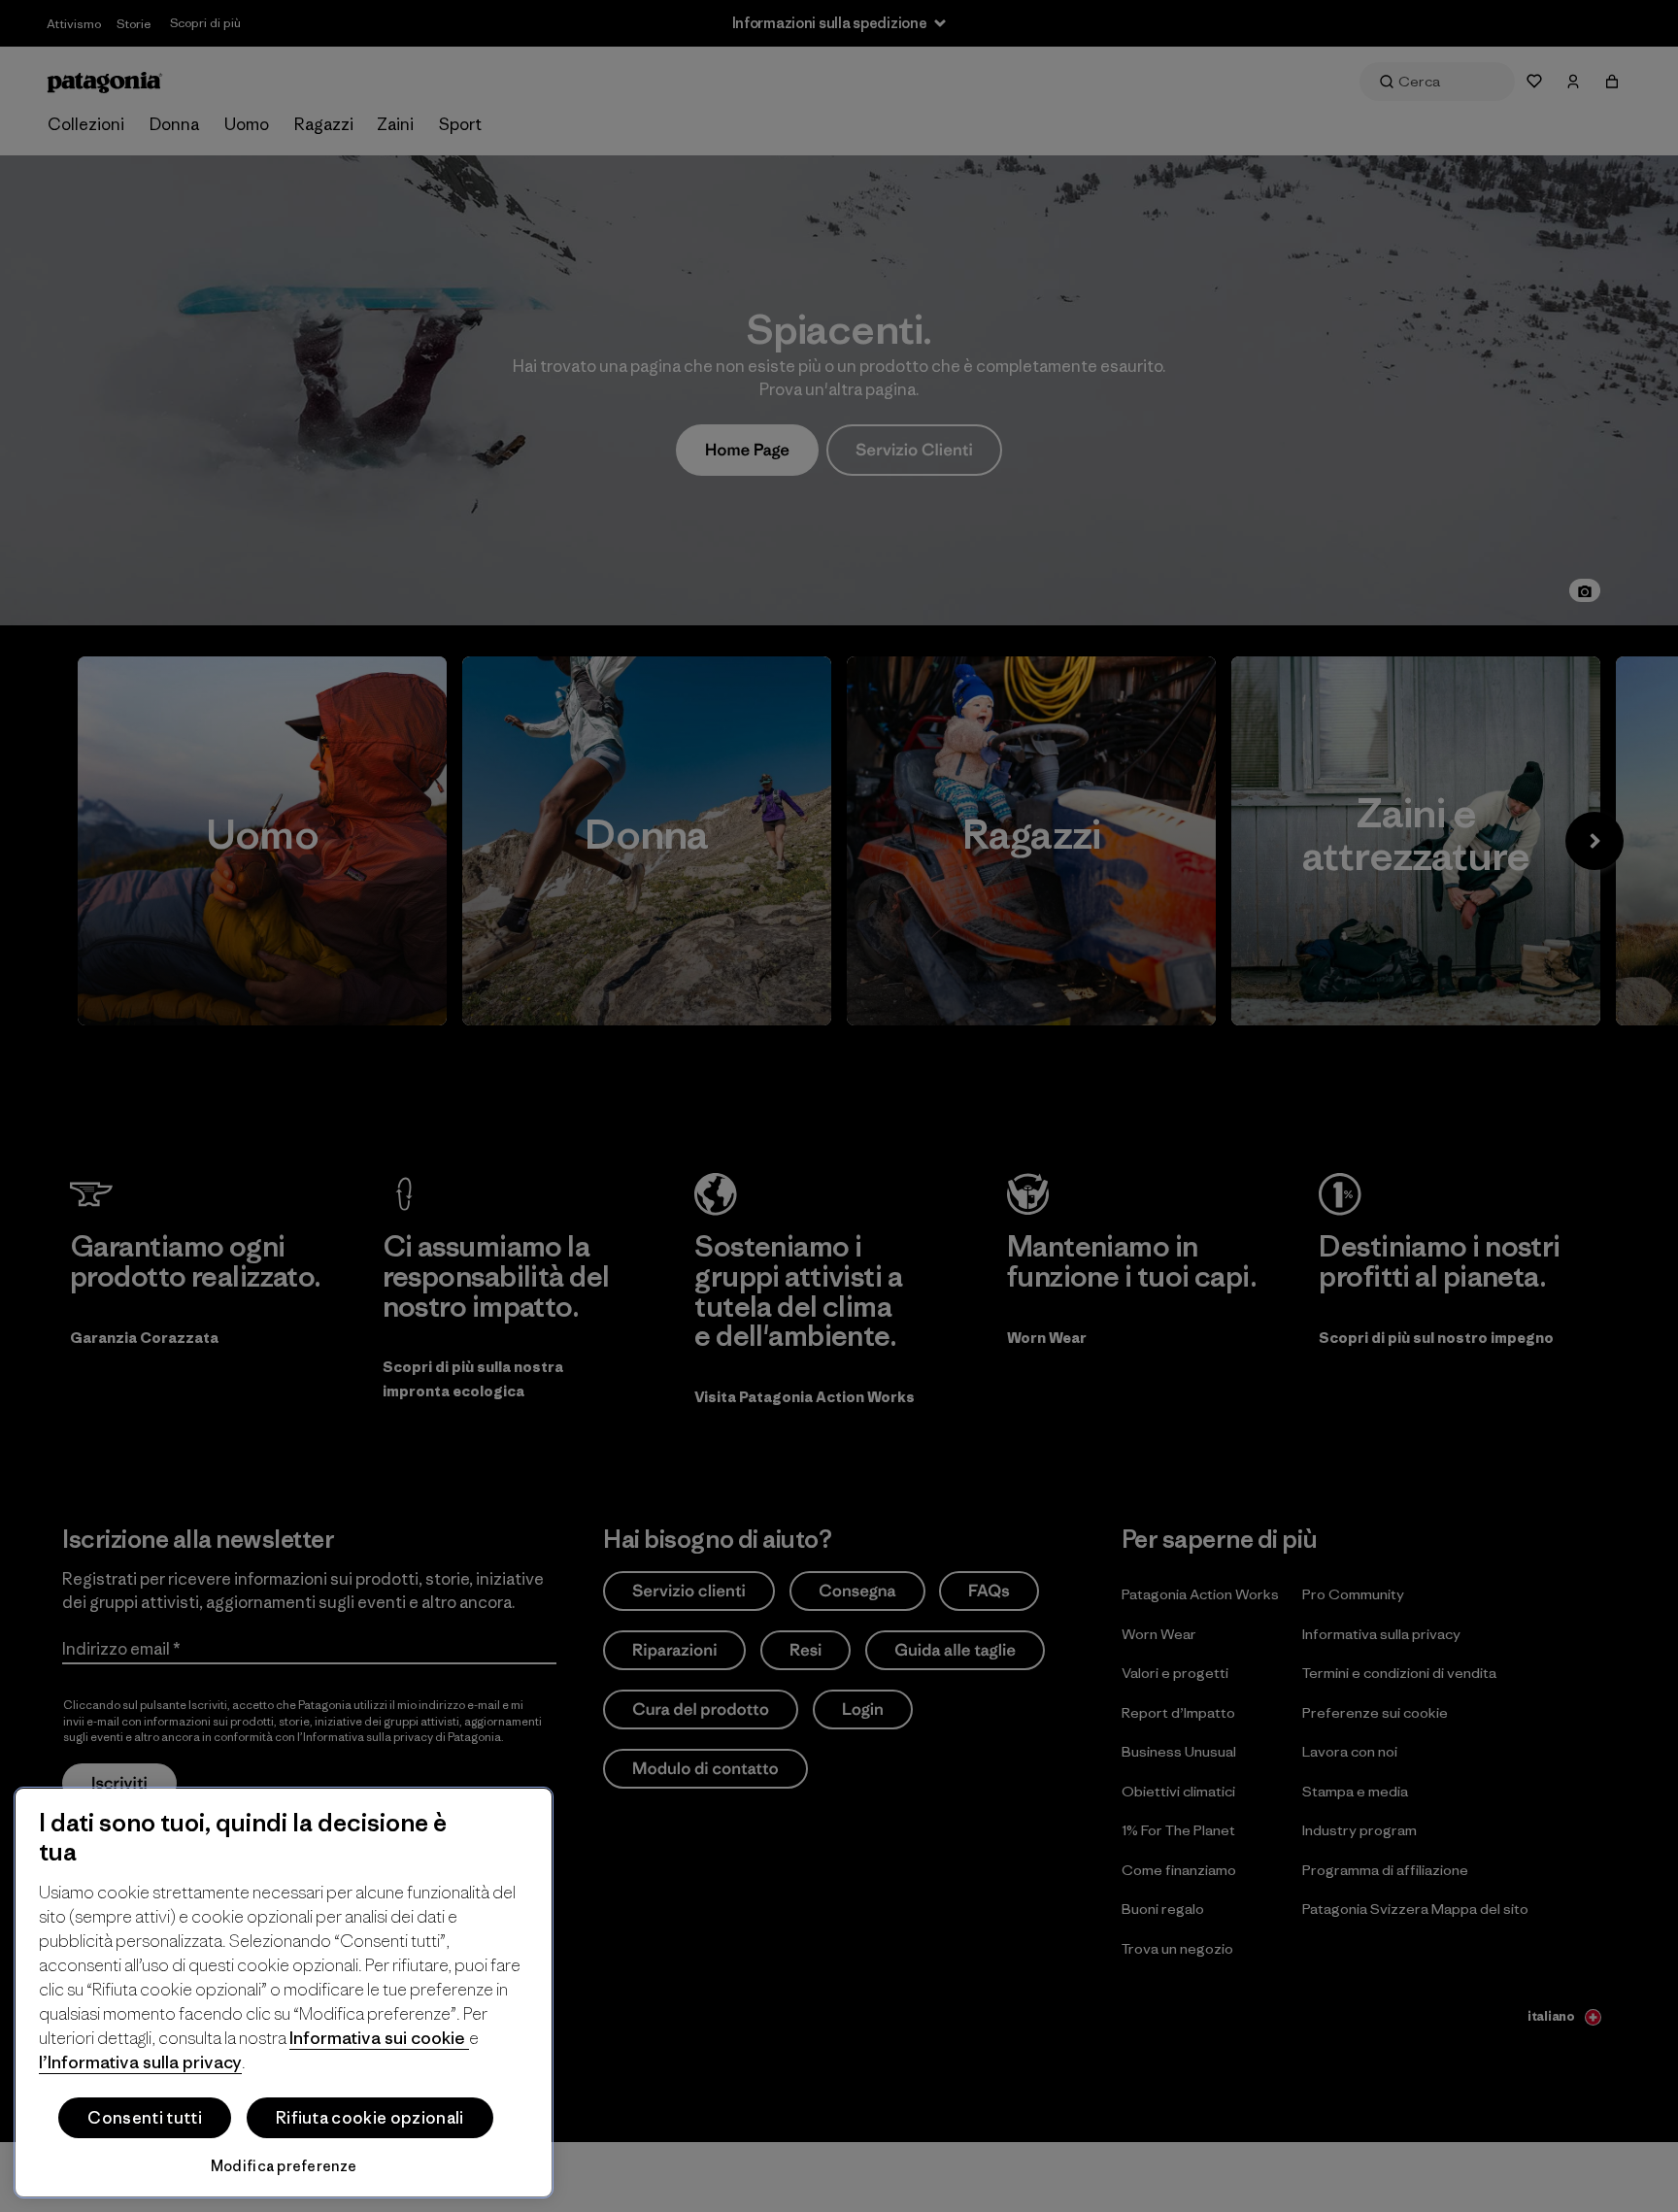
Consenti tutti (144, 2118)
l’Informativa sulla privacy (140, 2062)
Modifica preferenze (284, 2166)
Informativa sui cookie (379, 2038)
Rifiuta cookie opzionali (370, 2118)
